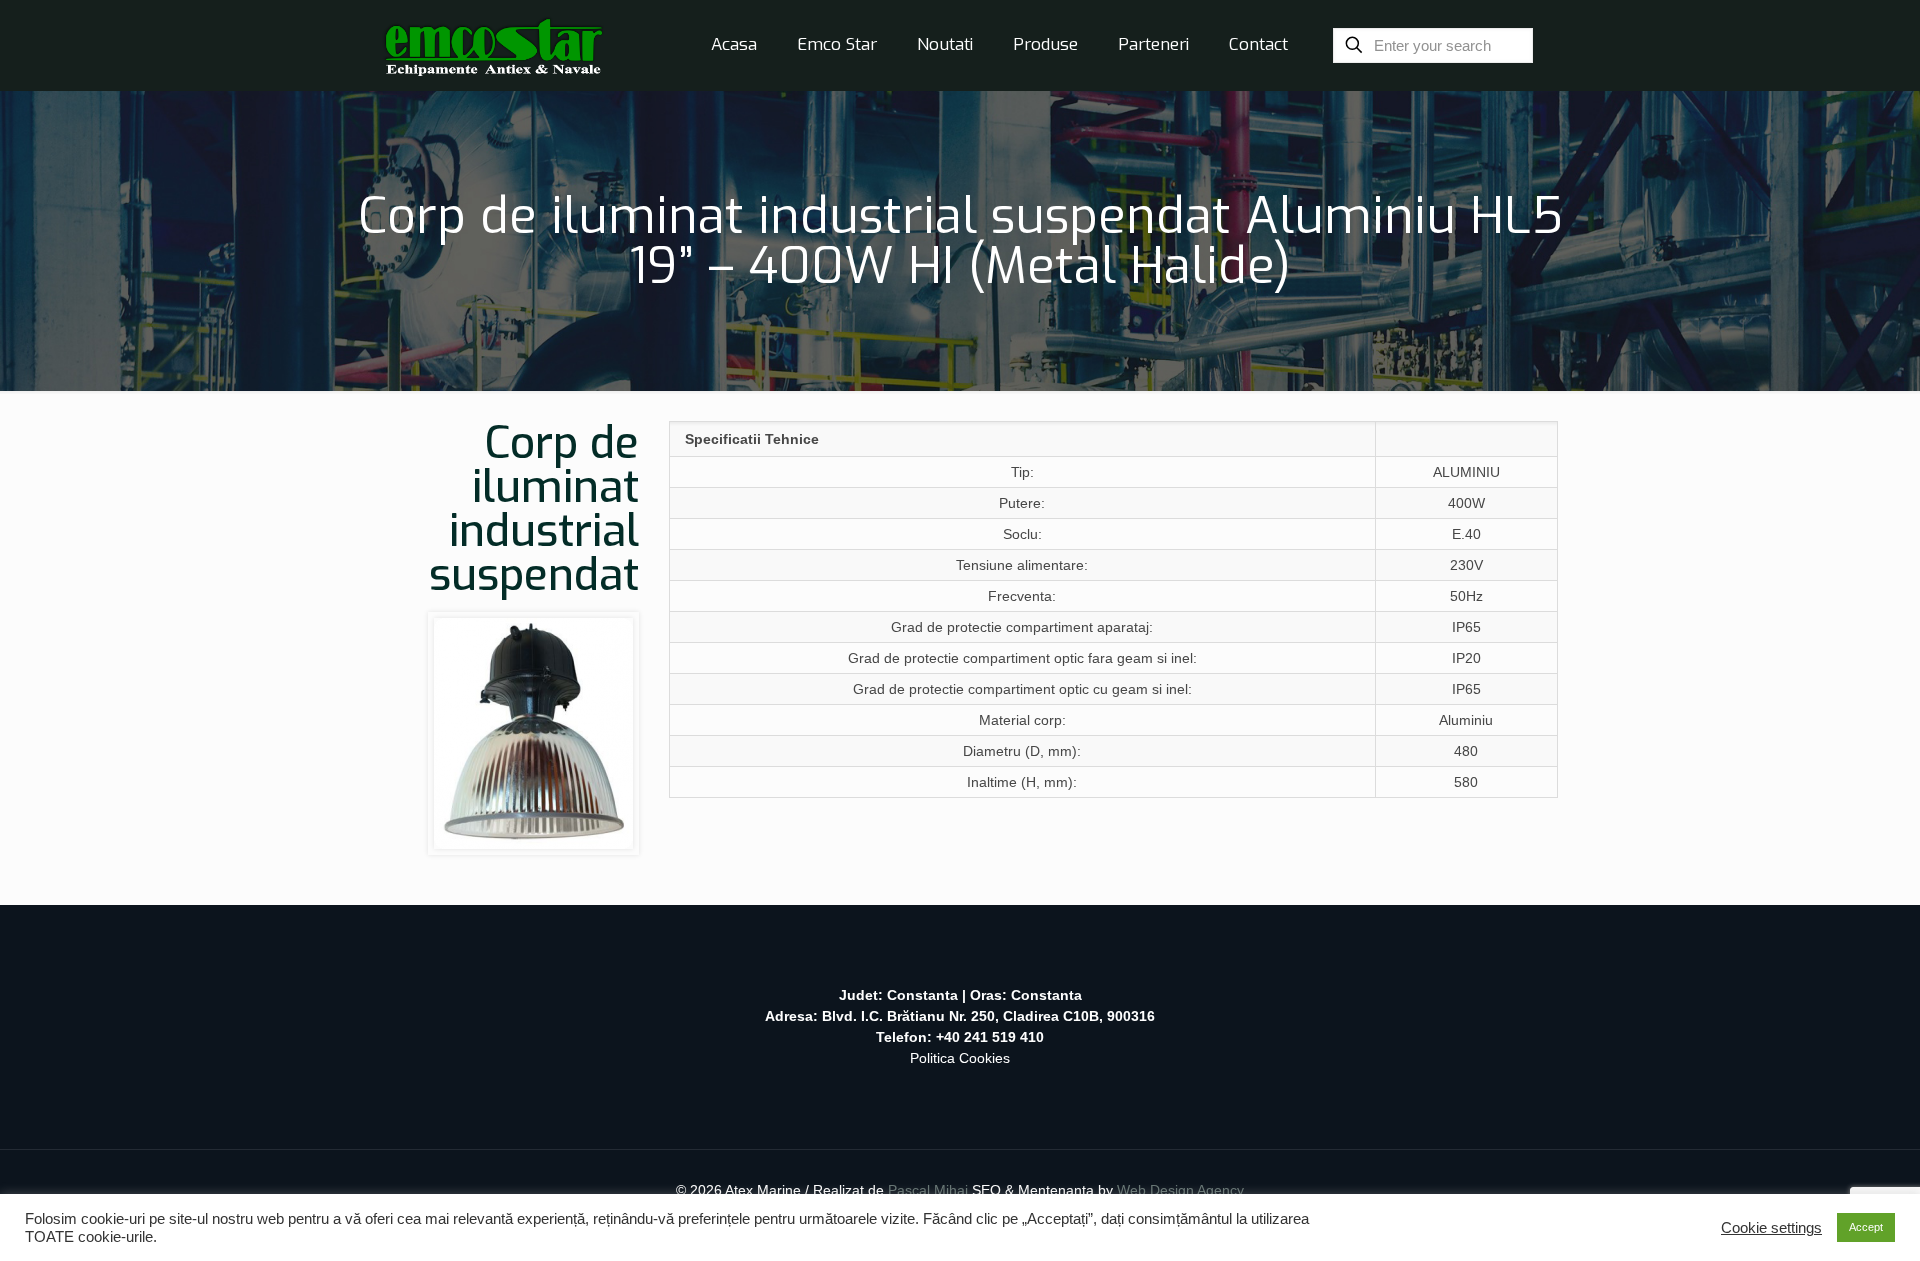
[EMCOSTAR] (493, 45)
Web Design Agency (1180, 1190)
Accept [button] (1866, 1227)
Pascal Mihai (930, 1190)
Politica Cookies (960, 1058)
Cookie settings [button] (1771, 1228)
